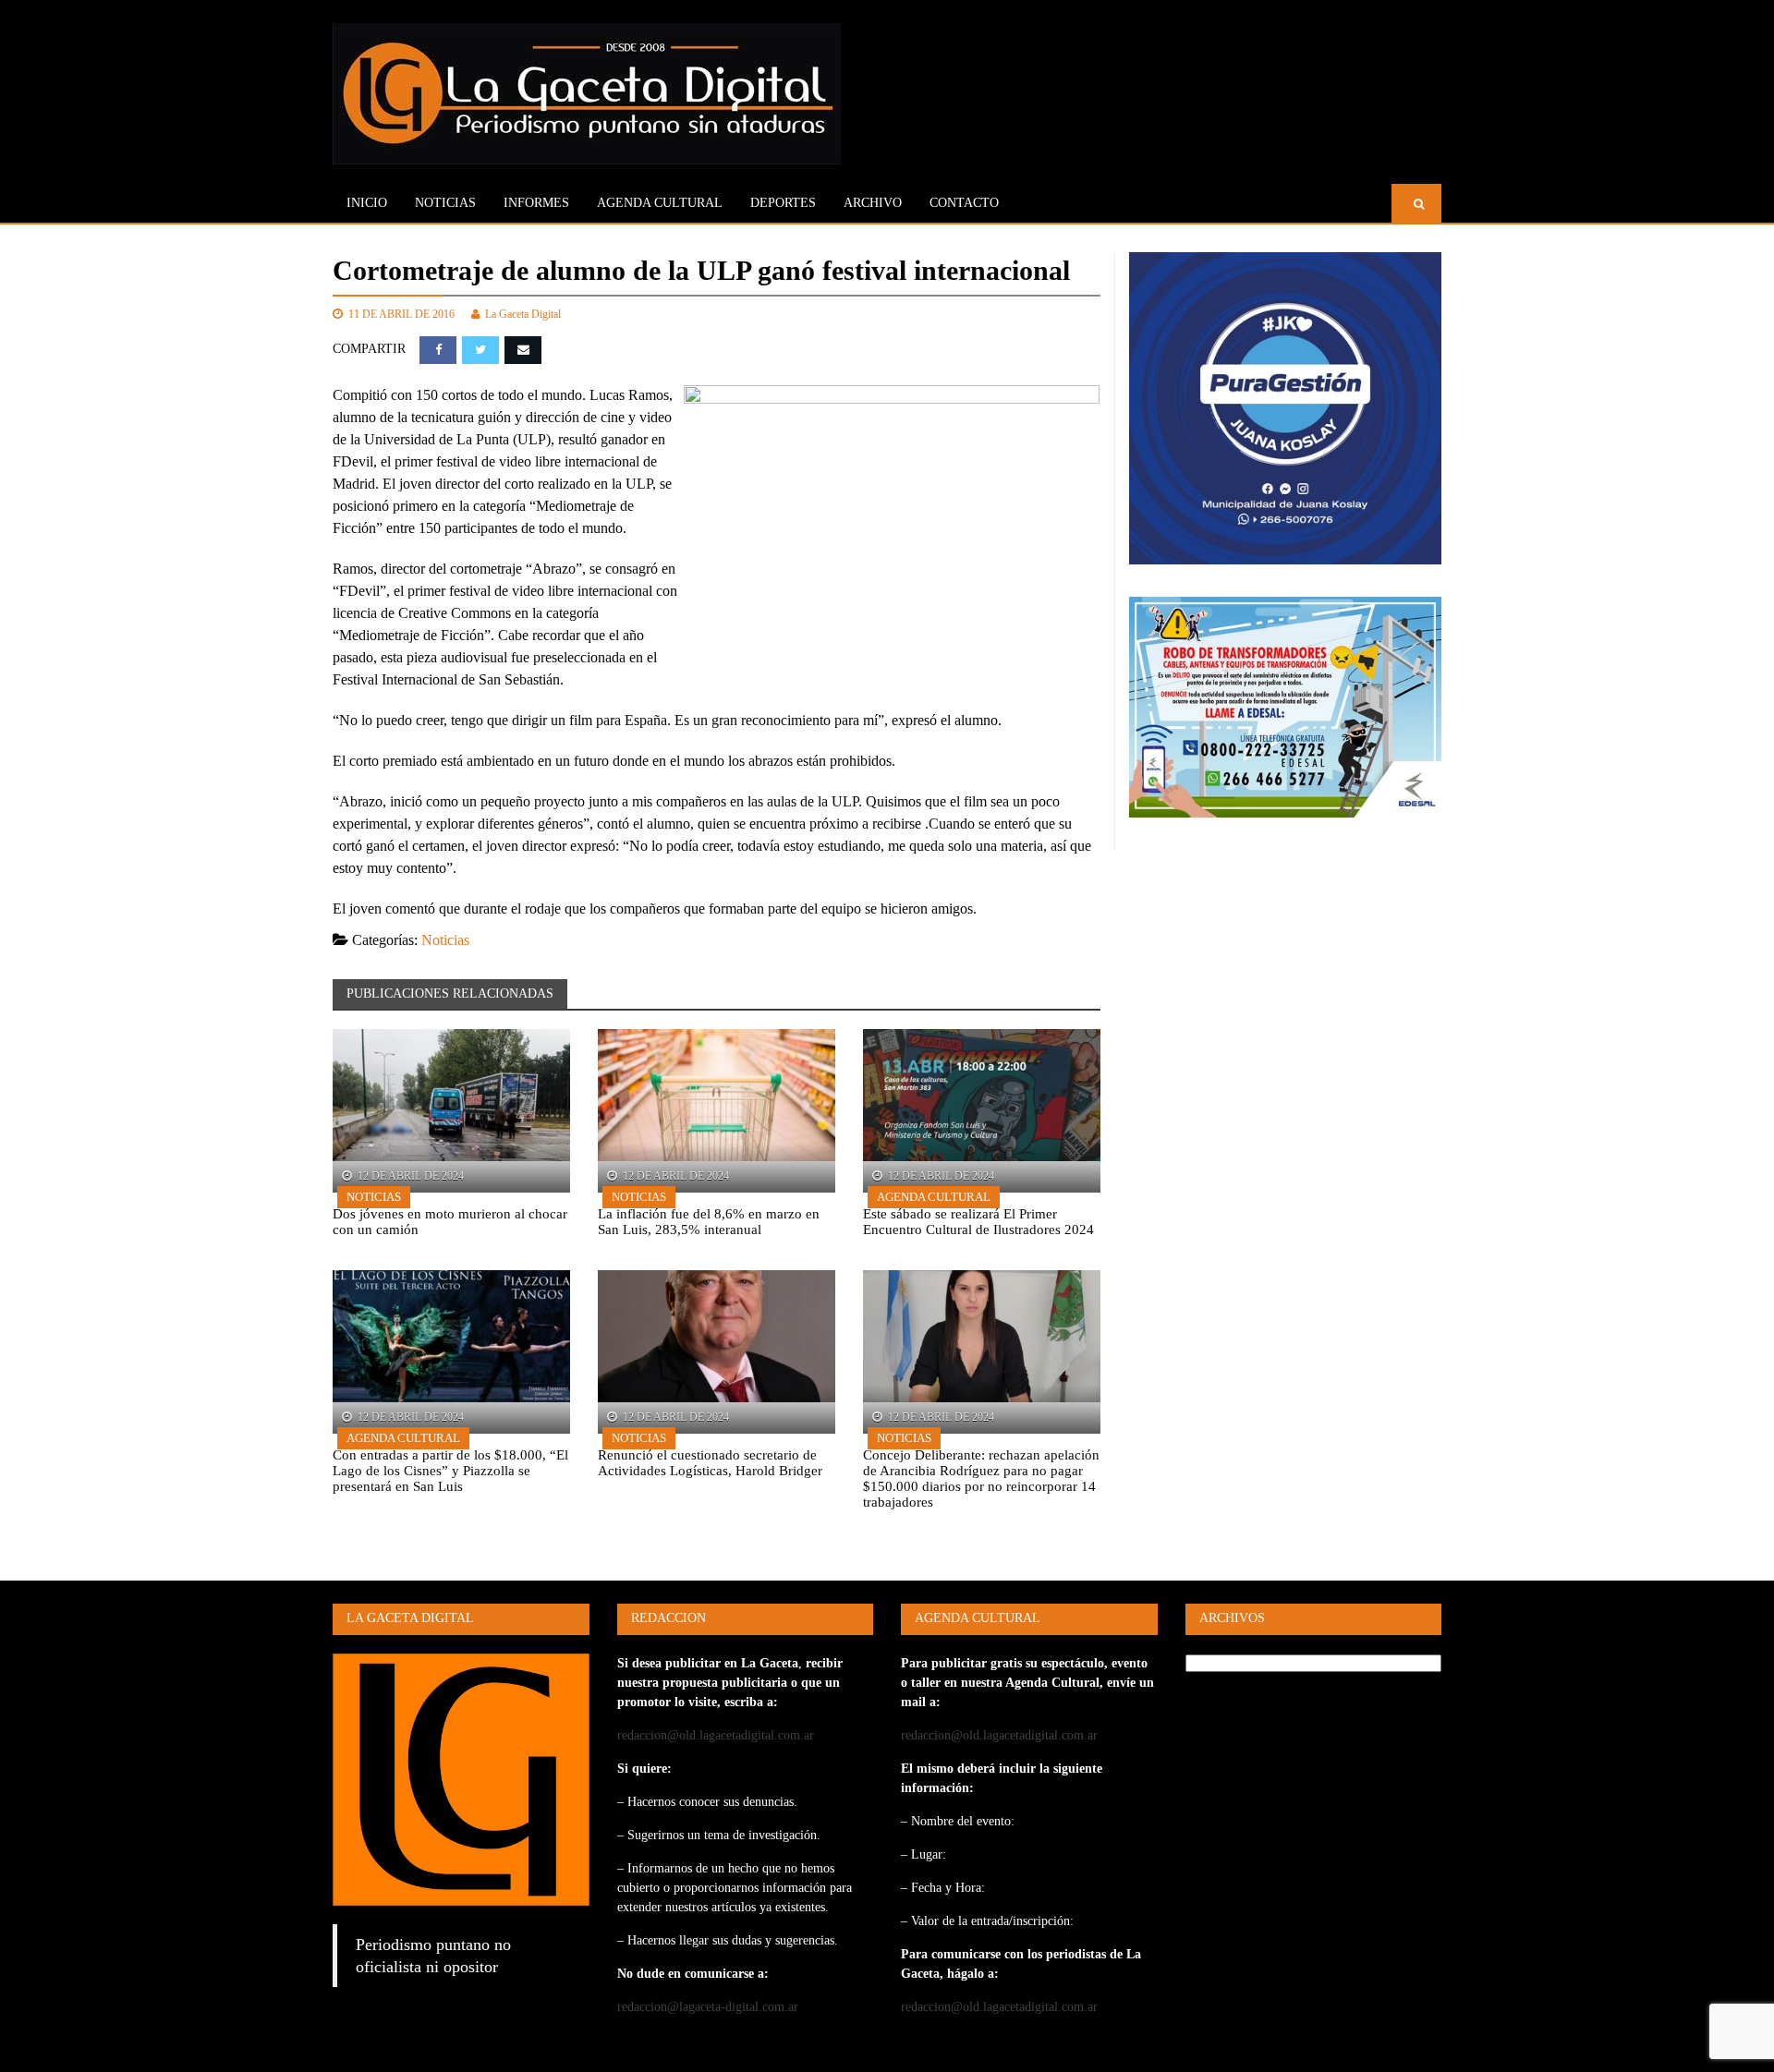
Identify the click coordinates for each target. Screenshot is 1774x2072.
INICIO (367, 203)
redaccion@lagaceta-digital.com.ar (708, 2007)
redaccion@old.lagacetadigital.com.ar (716, 1735)
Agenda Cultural (934, 1197)
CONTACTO (964, 203)
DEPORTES (783, 203)
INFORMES (536, 203)
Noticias (445, 203)
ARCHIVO (873, 203)
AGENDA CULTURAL (660, 203)
